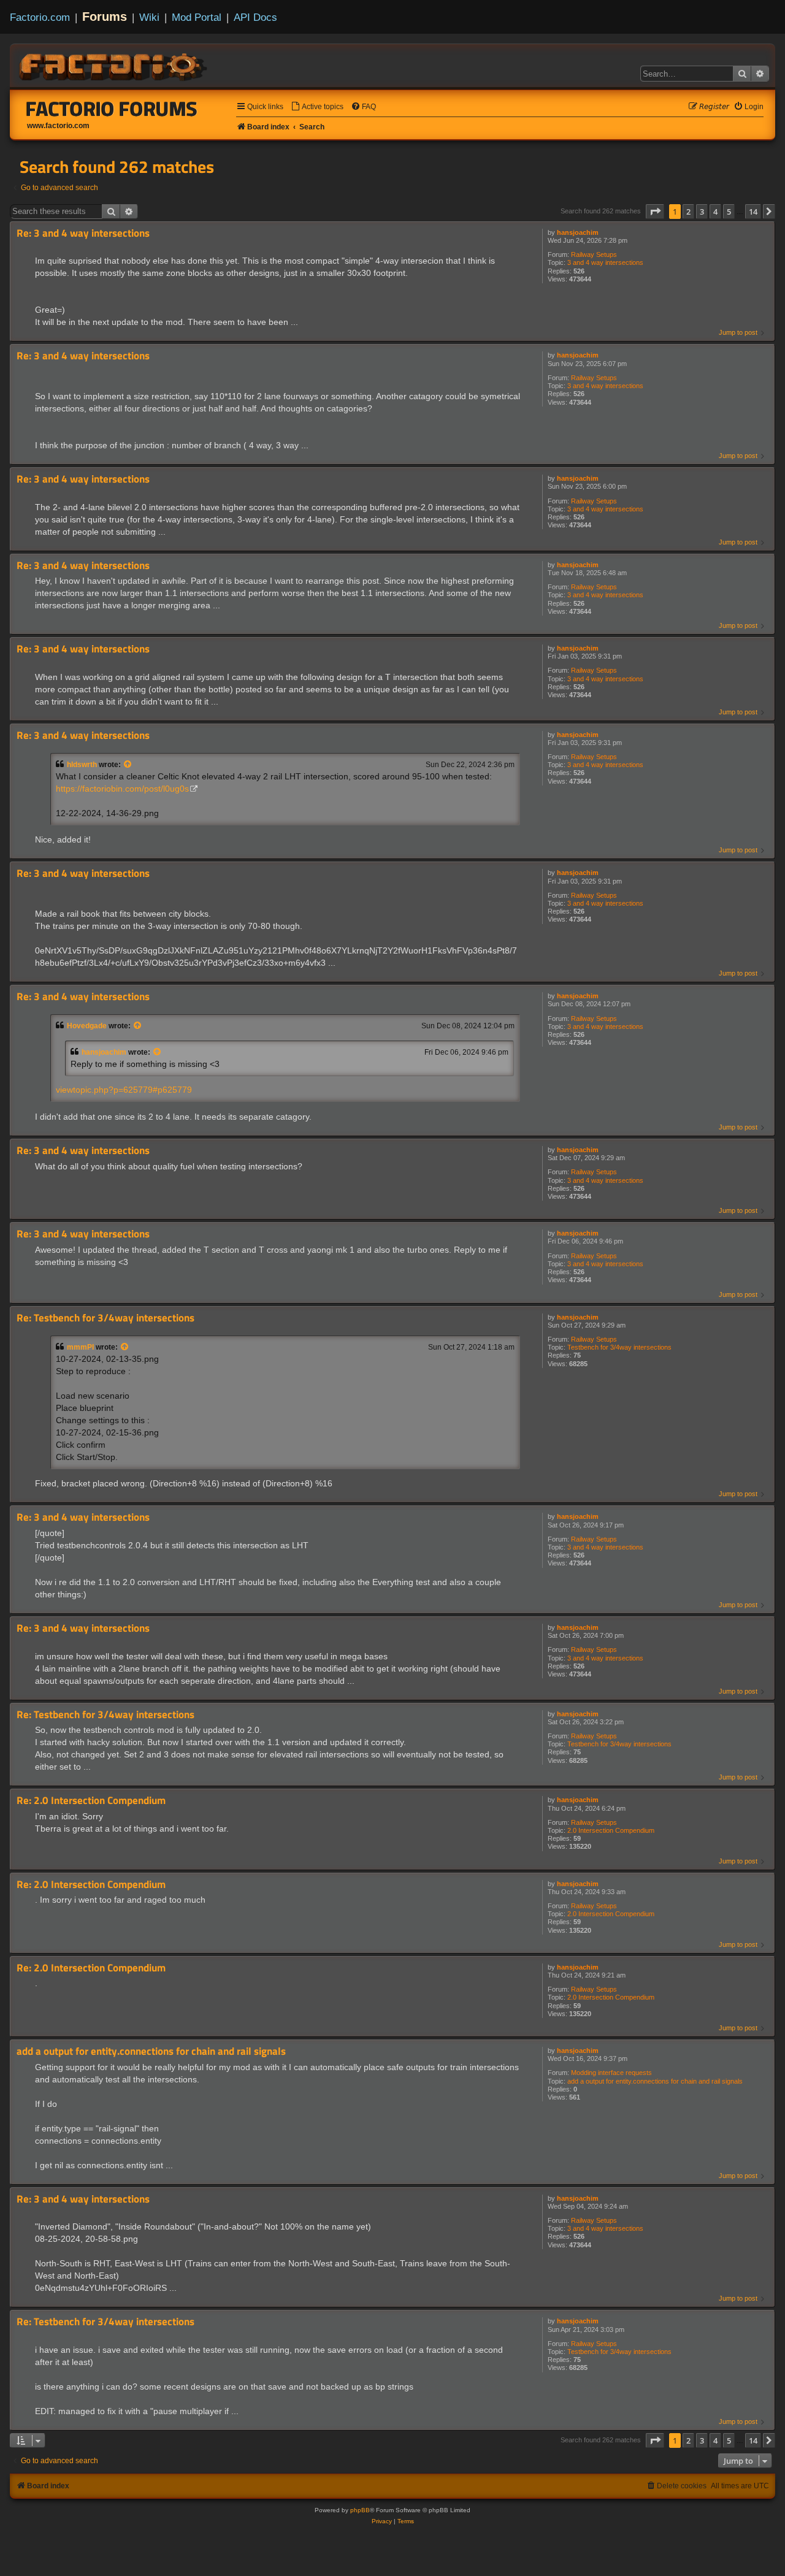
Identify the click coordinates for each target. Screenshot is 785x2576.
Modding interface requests (611, 2073)
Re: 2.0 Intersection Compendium (91, 1801)
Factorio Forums (112, 109)
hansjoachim (578, 232)
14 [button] (753, 212)
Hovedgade (87, 1026)
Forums (105, 17)
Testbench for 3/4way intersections (619, 1347)
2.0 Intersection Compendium (611, 1830)
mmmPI (80, 1347)
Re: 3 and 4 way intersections (83, 233)
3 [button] (702, 212)
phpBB (360, 2510)
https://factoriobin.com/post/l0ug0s (122, 789)
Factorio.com (40, 17)
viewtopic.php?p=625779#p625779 (124, 1090)
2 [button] (688, 212)
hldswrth (82, 765)
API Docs (255, 17)
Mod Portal (197, 17)
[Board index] (114, 65)
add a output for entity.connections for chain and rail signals (655, 2081)
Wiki (149, 17)
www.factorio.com (58, 126)
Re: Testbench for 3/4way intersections (105, 1318)
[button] (655, 212)
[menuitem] (317, 107)
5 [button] (729, 212)
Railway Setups (594, 254)
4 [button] (715, 212)
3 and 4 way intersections (605, 262)
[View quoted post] (128, 765)
